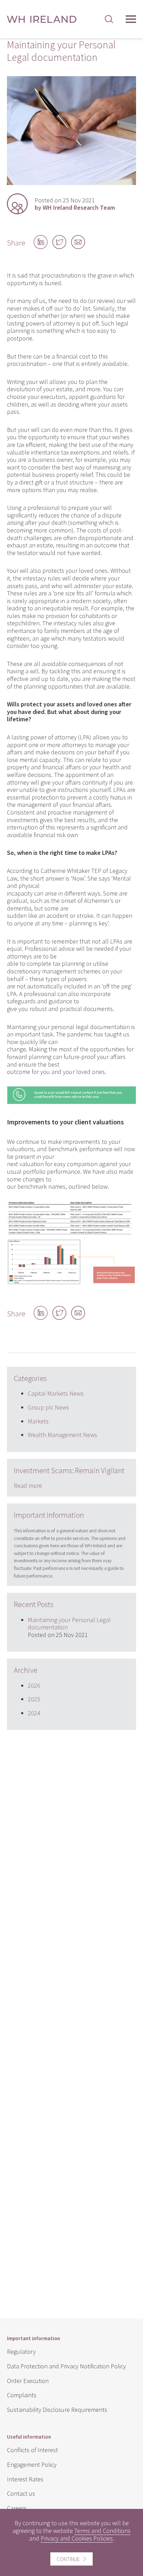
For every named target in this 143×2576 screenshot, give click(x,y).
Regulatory (21, 2352)
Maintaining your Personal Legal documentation (69, 1624)
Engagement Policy (32, 2465)
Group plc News (48, 1407)
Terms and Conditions (102, 2531)
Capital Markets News (56, 1393)
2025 (34, 1699)
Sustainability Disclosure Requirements (57, 2410)
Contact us (21, 2493)
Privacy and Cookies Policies (77, 2538)
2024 (34, 1713)
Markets (38, 1421)
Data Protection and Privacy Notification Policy (66, 2366)
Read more (28, 1486)
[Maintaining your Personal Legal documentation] (71, 183)
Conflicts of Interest (32, 2450)
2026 (34, 1686)
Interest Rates (25, 2479)
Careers (17, 2508)
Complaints (22, 2395)
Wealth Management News (62, 1435)
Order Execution (28, 2381)
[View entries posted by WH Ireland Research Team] (17, 204)
